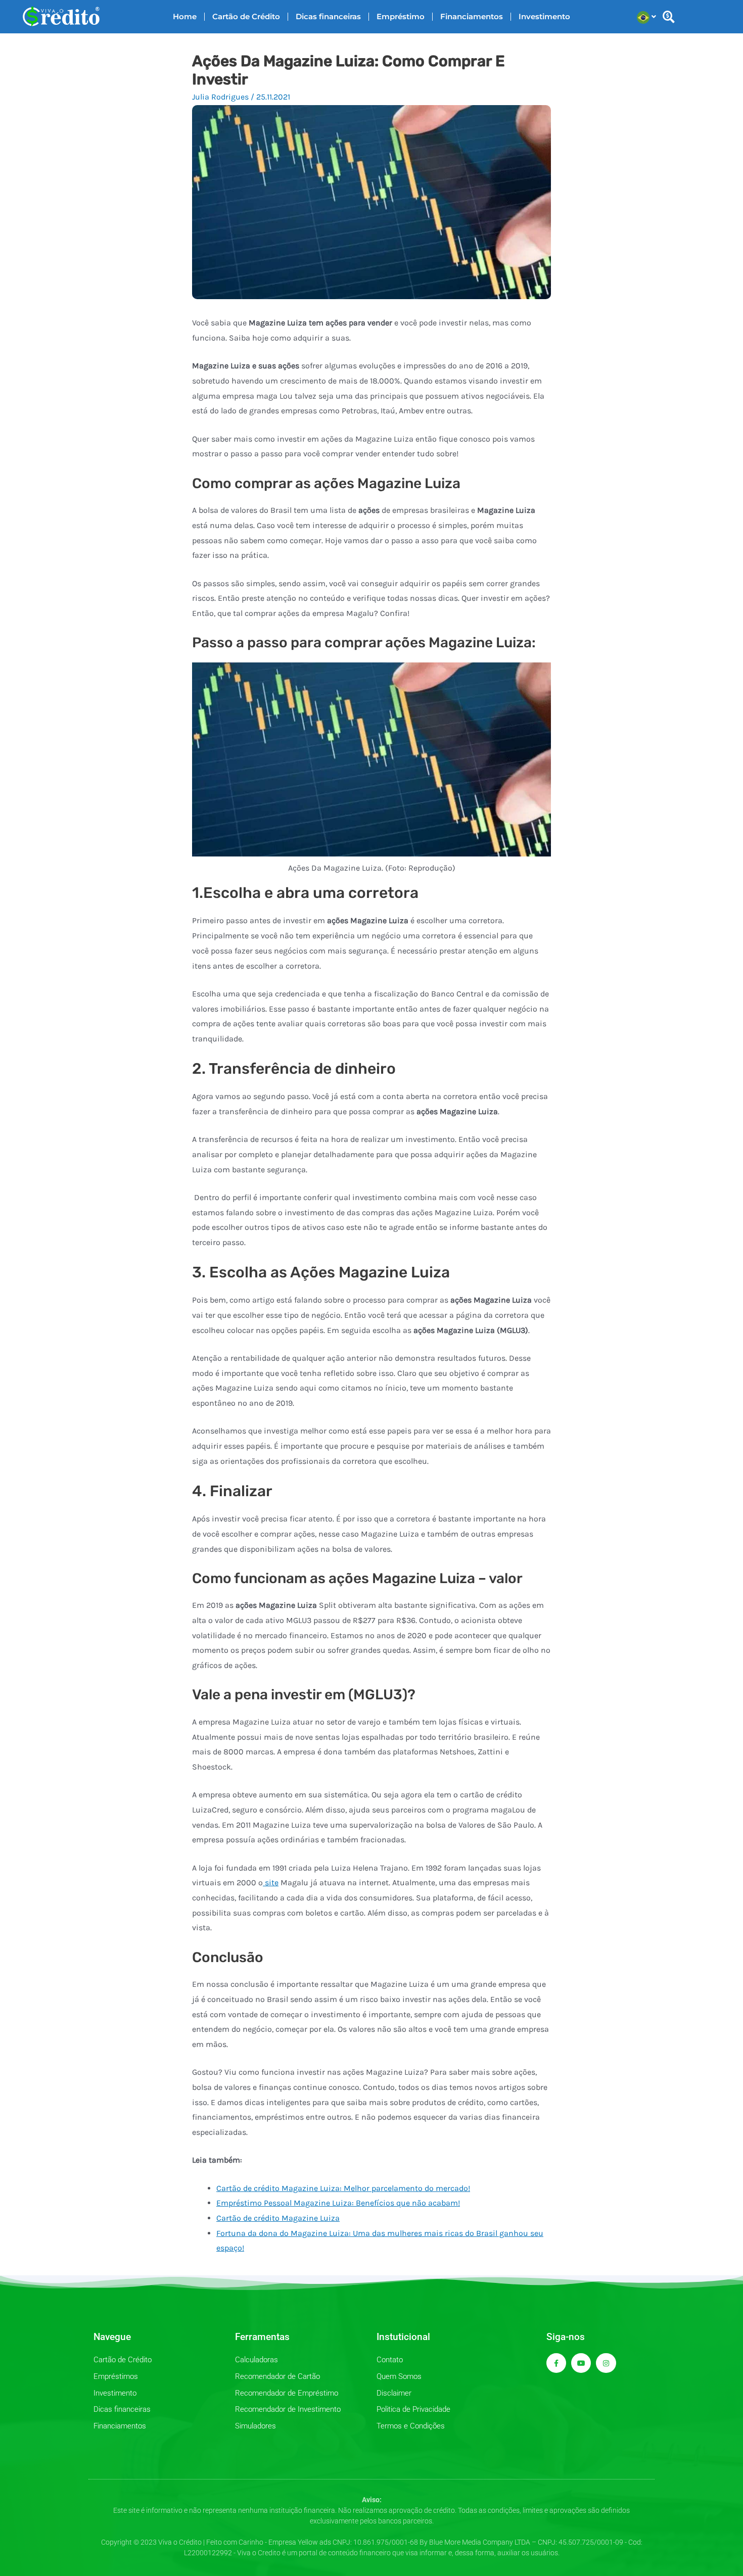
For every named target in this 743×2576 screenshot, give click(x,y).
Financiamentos (472, 16)
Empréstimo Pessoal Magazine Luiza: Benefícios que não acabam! (338, 2203)
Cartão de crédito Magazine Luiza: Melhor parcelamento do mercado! (343, 2188)
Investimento (544, 16)
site (271, 1882)
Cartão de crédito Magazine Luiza (278, 2218)
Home (185, 16)
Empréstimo (401, 16)
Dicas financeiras (328, 16)
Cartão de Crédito (246, 16)
